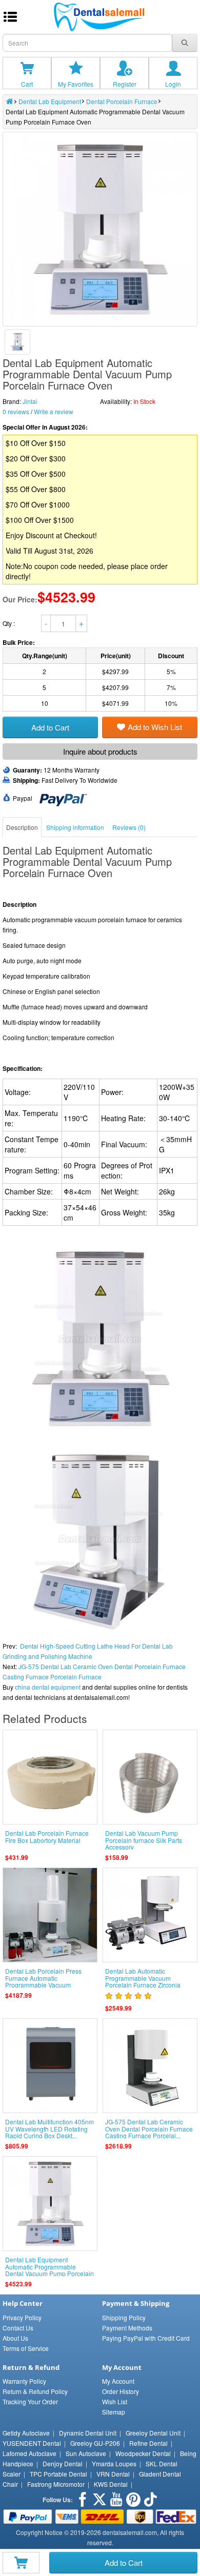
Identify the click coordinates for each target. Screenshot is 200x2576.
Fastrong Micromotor (56, 2484)
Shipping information (75, 827)
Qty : (9, 623)
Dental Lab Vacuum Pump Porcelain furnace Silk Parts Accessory (144, 1840)
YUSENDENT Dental (32, 2443)
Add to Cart (124, 2562)
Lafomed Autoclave (29, 2453)
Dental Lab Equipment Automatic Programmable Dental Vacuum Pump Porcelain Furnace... (49, 2270)
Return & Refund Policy (35, 2391)
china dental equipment (48, 1687)
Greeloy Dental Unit (153, 2433)
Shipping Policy (124, 2317)
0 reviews (16, 411)
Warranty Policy (24, 2381)
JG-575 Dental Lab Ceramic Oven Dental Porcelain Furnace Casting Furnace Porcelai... (149, 2128)
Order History (121, 2391)
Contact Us (18, 2328)
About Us (15, 2338)
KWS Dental (111, 2484)
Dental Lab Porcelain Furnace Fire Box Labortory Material (47, 1836)
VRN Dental (113, 2474)
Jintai (30, 401)
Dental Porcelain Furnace (122, 101)
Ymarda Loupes (114, 2463)
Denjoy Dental (63, 2463)
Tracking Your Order (30, 2401)
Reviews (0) (129, 827)
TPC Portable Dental (58, 2474)
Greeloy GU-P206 (95, 2443)
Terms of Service (26, 2348)
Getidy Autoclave (26, 2433)
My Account (118, 2381)
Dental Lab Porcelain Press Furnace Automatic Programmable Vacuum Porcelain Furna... (43, 1981)
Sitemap (114, 2412)
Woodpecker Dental (143, 2453)
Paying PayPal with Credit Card (146, 2338)
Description (22, 827)
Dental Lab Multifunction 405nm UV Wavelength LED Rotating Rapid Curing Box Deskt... (49, 2128)
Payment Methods (127, 2328)
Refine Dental (148, 2443)
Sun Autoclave (86, 2453)
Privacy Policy (22, 2317)
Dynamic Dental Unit (88, 2433)
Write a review (54, 411)
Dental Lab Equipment (50, 101)
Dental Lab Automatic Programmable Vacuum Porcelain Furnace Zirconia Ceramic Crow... (143, 1981)
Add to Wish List (155, 727)
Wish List (115, 2401)
